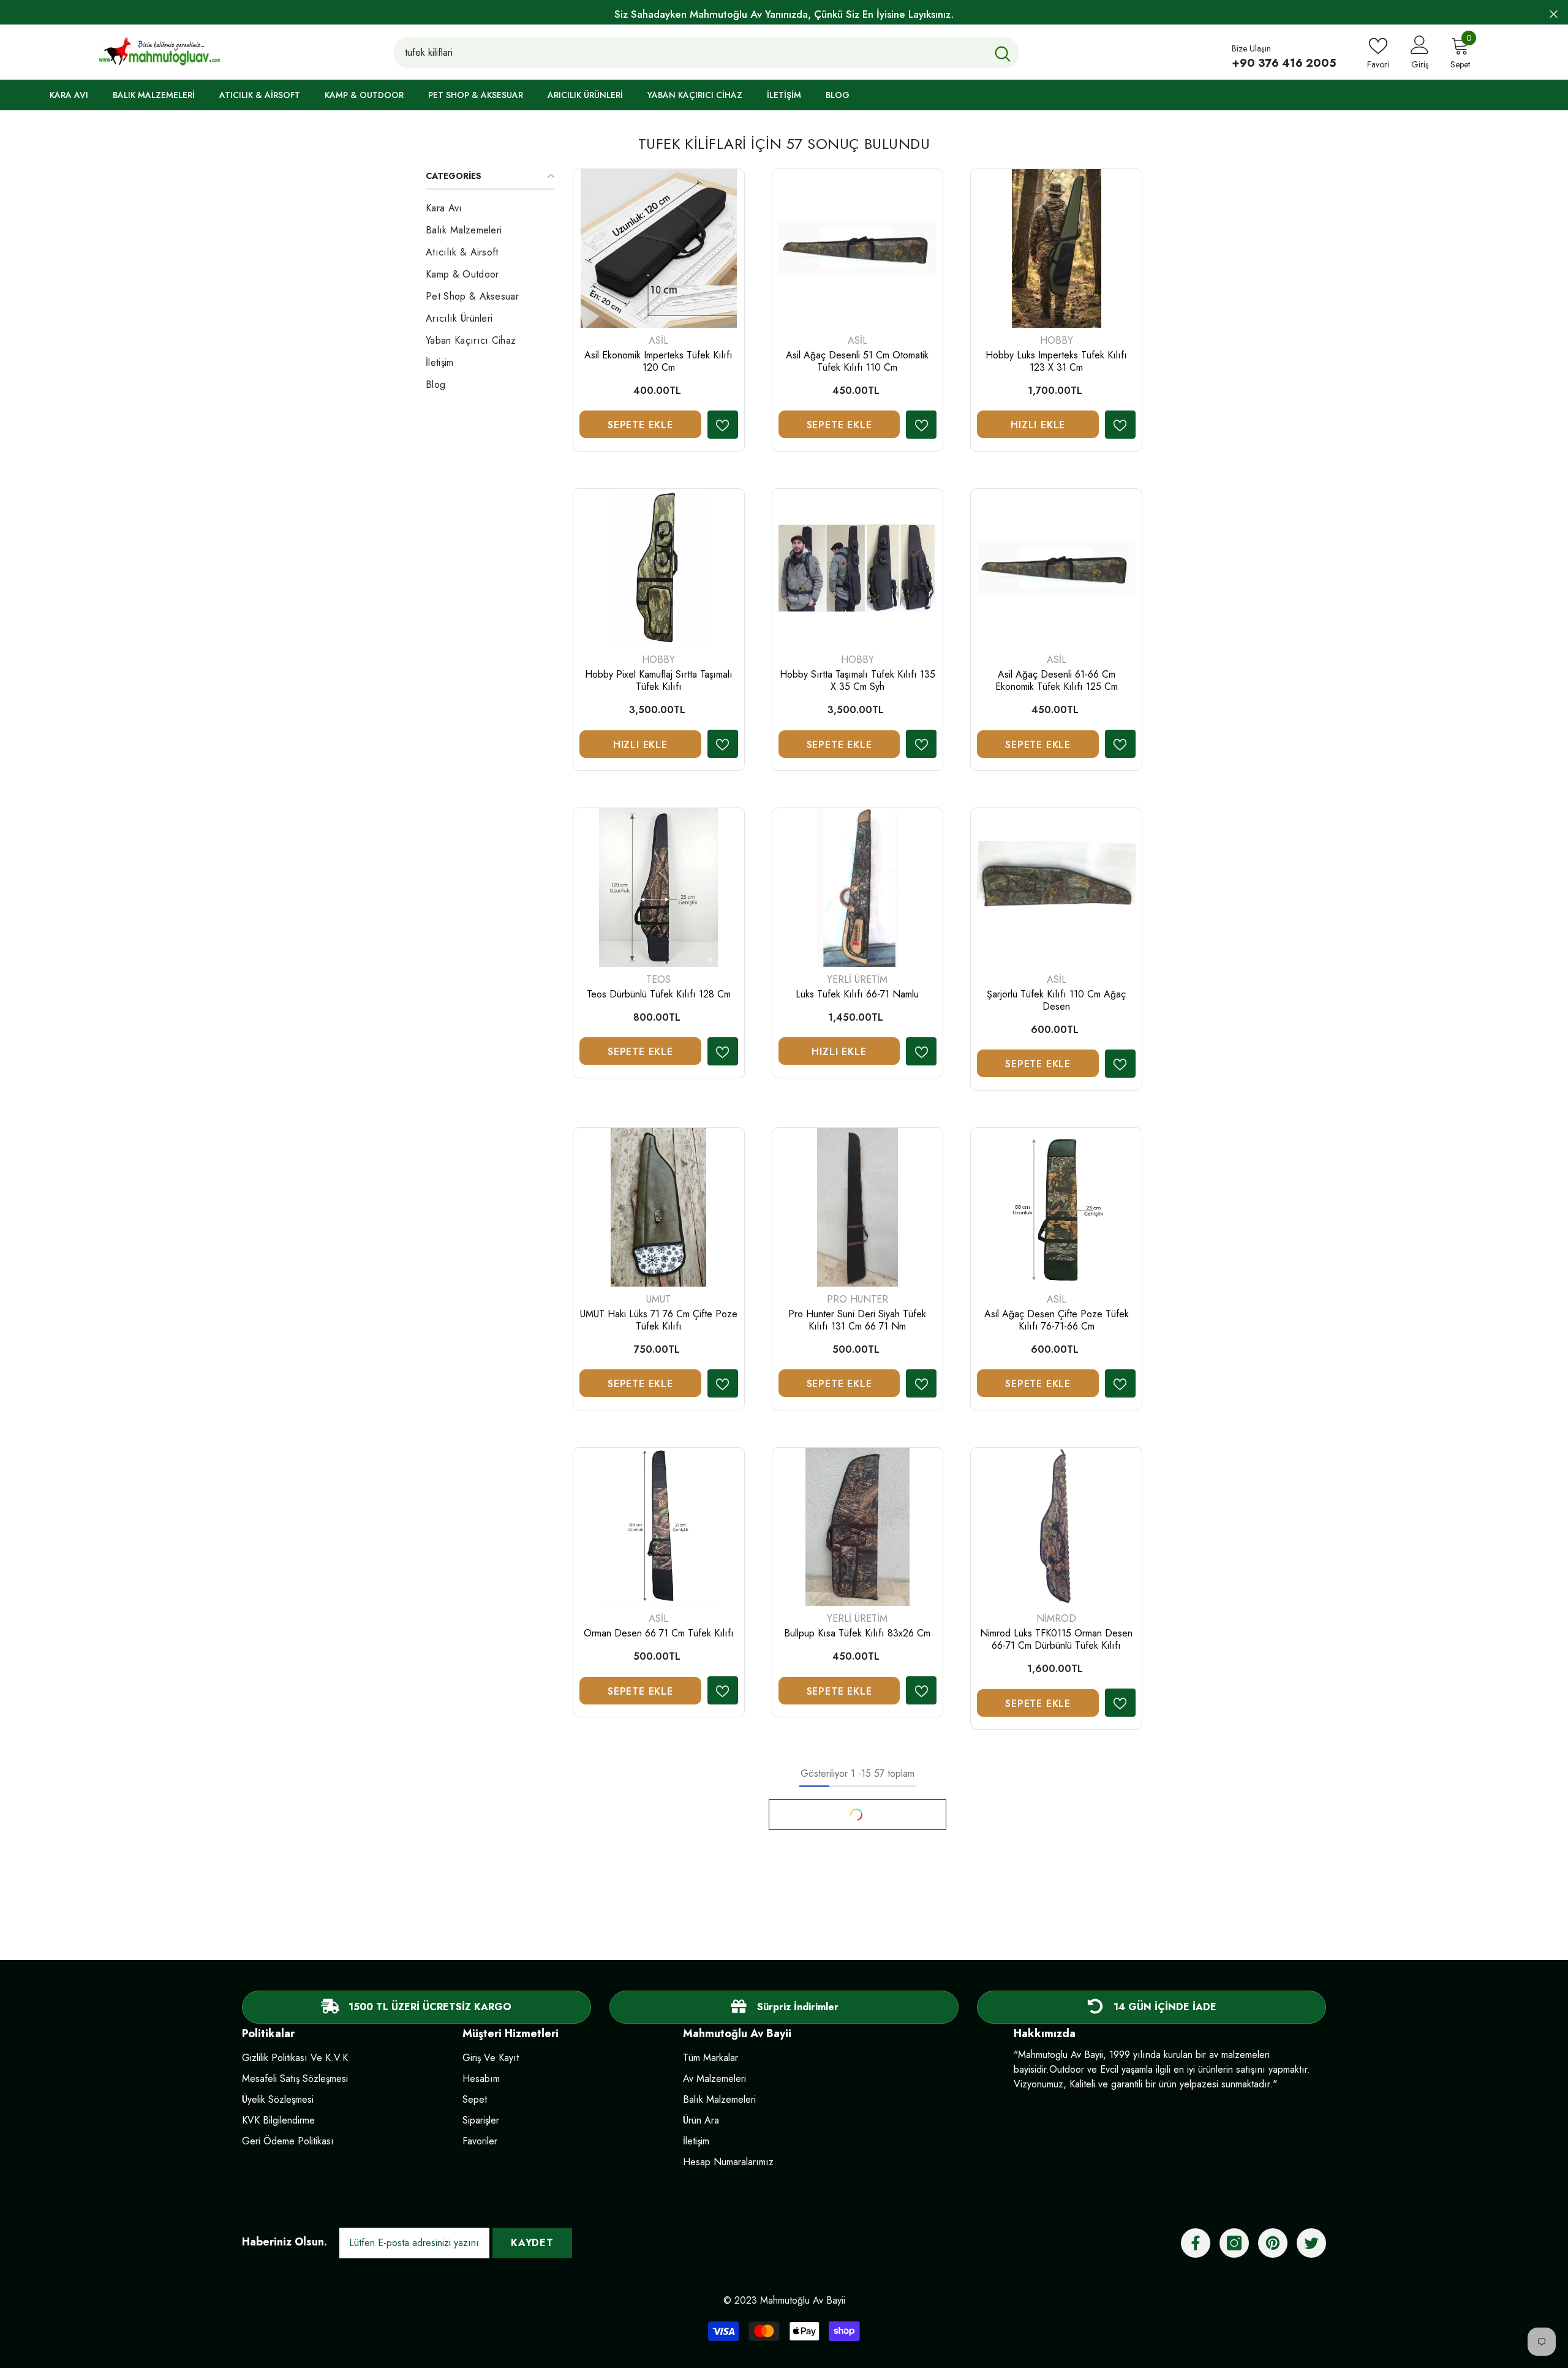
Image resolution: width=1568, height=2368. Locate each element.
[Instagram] (1234, 2243)
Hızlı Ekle (1038, 425)
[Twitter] (1311, 2243)
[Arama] (707, 52)
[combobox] (691, 52)
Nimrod (1056, 1618)
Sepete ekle (640, 425)
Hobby (1057, 340)
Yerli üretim (857, 979)
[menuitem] (490, 208)
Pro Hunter (858, 1299)
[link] (784, 2007)
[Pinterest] (1273, 2243)
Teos (658, 979)
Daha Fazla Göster (858, 1815)
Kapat (1554, 14)
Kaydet (532, 2243)
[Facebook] (1196, 2243)
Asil (658, 340)
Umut (658, 1299)
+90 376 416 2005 (1284, 63)
